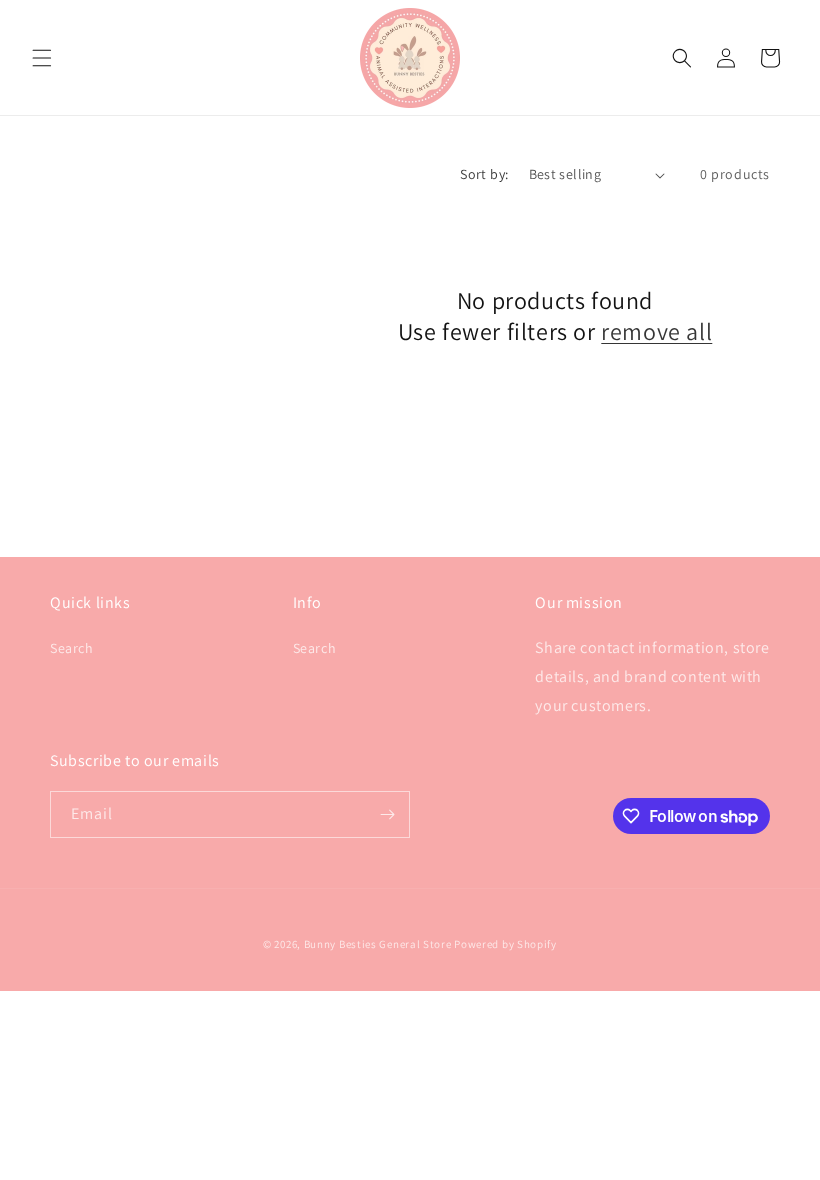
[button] (42, 58)
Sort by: (484, 174)
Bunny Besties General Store (378, 944)
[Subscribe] (387, 814)
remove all (656, 331)
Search (72, 648)
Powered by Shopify (505, 944)
